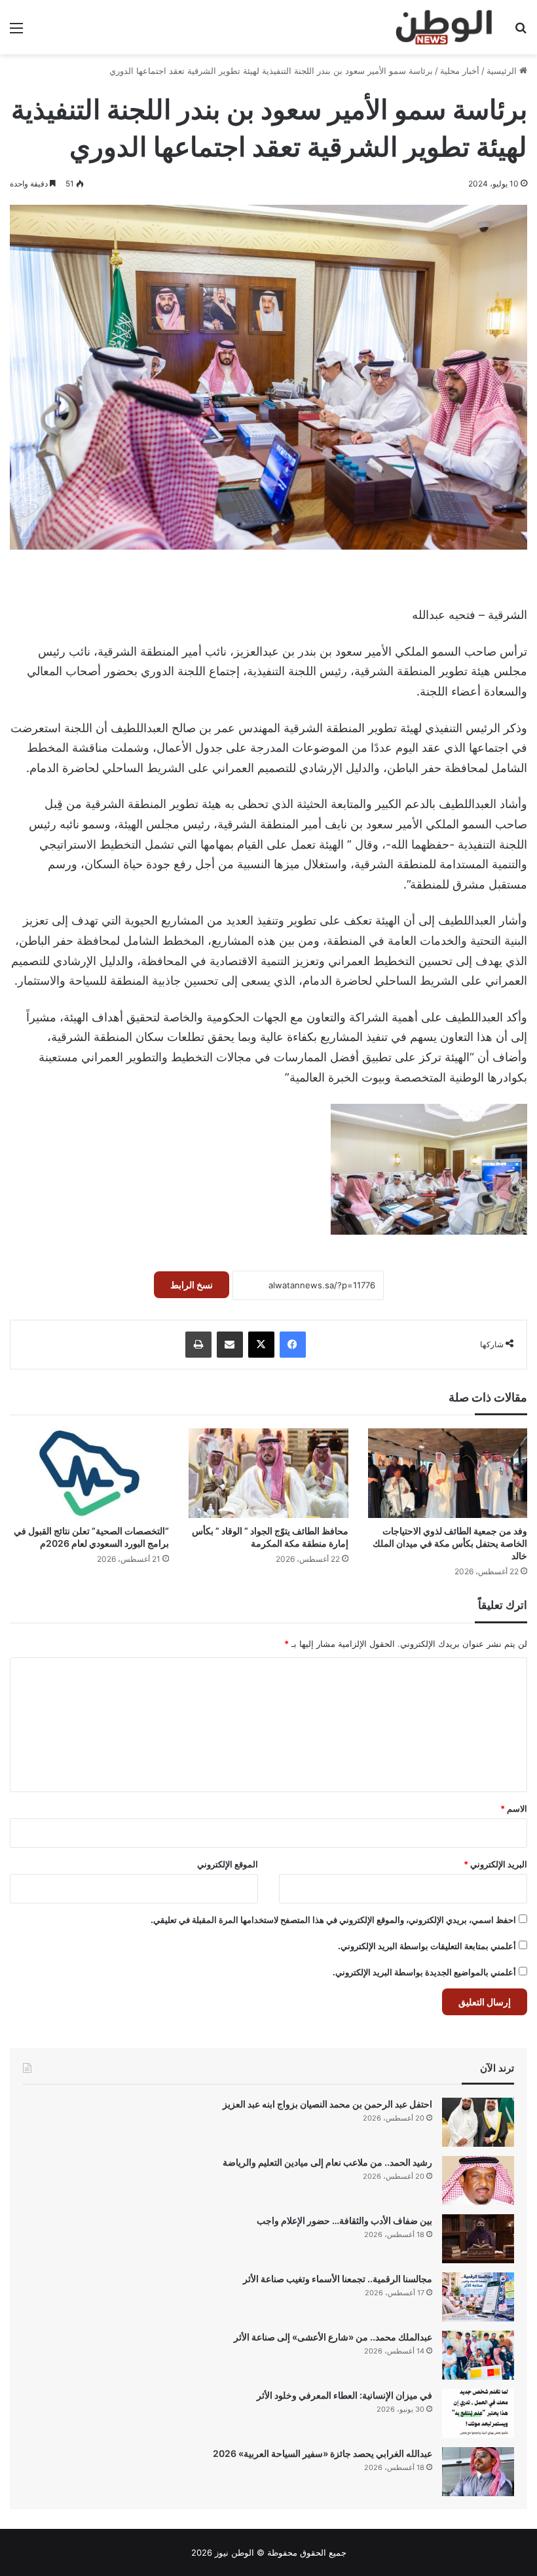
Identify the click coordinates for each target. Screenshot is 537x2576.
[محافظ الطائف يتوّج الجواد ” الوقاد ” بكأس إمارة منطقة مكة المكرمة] (268, 1473)
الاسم (514, 1808)
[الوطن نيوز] (443, 27)
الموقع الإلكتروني (228, 1864)
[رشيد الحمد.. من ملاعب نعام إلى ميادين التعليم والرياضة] (478, 2180)
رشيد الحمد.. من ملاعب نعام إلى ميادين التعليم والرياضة (327, 2162)
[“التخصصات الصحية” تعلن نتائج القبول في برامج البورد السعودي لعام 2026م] (89, 1473)
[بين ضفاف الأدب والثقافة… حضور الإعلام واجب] (478, 2239)
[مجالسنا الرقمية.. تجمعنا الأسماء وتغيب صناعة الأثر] (478, 2297)
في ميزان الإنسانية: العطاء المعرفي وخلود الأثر (344, 2395)
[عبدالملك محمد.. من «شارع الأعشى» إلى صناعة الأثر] (478, 2355)
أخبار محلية (460, 71)
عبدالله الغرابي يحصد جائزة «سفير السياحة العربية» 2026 (323, 2453)
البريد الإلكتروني (495, 1864)
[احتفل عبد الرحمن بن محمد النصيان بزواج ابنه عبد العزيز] (478, 2122)
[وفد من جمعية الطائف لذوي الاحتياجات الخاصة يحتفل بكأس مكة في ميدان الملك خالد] (448, 1473)
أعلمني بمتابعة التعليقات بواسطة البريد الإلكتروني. (427, 1946)
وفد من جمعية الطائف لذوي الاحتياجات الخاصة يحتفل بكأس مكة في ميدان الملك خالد (450, 1543)
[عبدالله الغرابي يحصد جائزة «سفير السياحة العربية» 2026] (478, 2472)
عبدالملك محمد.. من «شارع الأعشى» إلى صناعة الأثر (333, 2337)
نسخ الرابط (192, 1285)
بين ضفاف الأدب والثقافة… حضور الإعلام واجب (344, 2220)
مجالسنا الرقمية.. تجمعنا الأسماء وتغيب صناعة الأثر (338, 2279)
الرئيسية (503, 71)
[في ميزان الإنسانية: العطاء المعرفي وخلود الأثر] (478, 2413)
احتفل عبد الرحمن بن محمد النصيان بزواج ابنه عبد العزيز (327, 2104)
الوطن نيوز (234, 2552)
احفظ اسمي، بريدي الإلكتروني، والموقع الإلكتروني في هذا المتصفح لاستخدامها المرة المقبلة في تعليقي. (333, 1920)
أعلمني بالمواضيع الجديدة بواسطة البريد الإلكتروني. (424, 1972)
